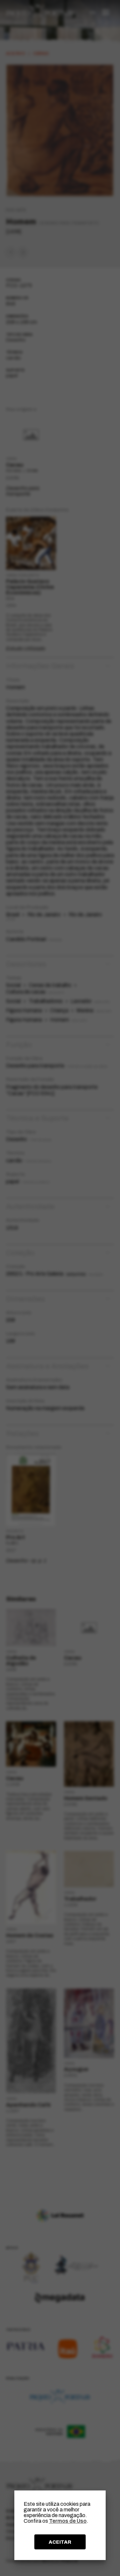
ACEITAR (60, 2542)
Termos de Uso (68, 2521)
